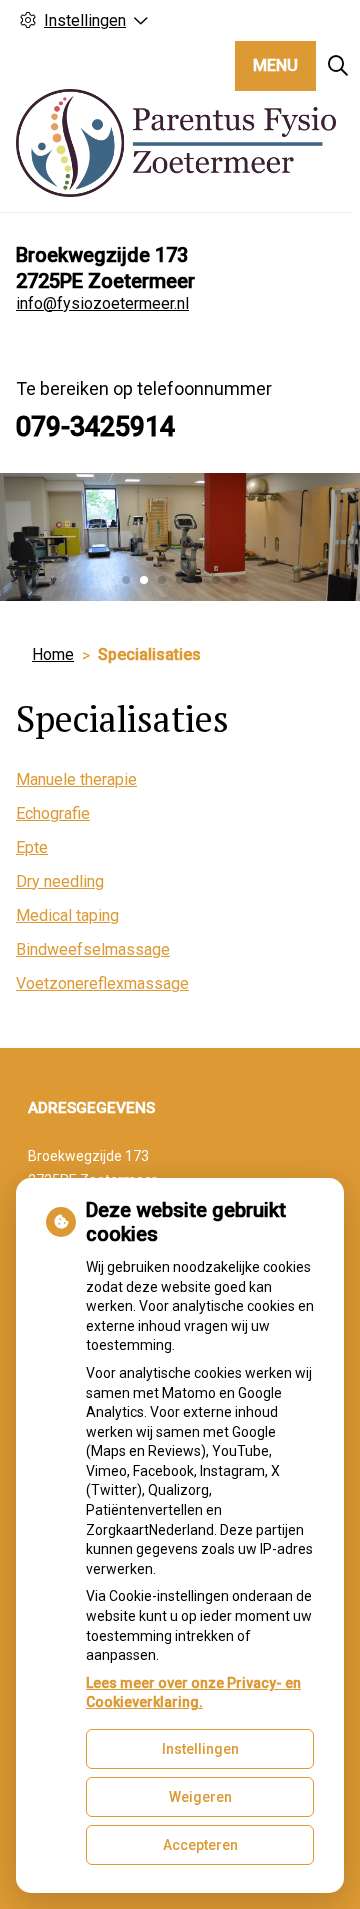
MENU (275, 65)
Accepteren (200, 1845)
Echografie (53, 813)
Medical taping (67, 915)
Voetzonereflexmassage (102, 983)
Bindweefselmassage (93, 949)
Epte (32, 847)
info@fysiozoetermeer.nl (102, 303)
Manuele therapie (76, 779)
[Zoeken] (338, 66)
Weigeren (200, 1797)
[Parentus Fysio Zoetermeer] (176, 143)
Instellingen (200, 1749)
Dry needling (60, 881)
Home (53, 654)
